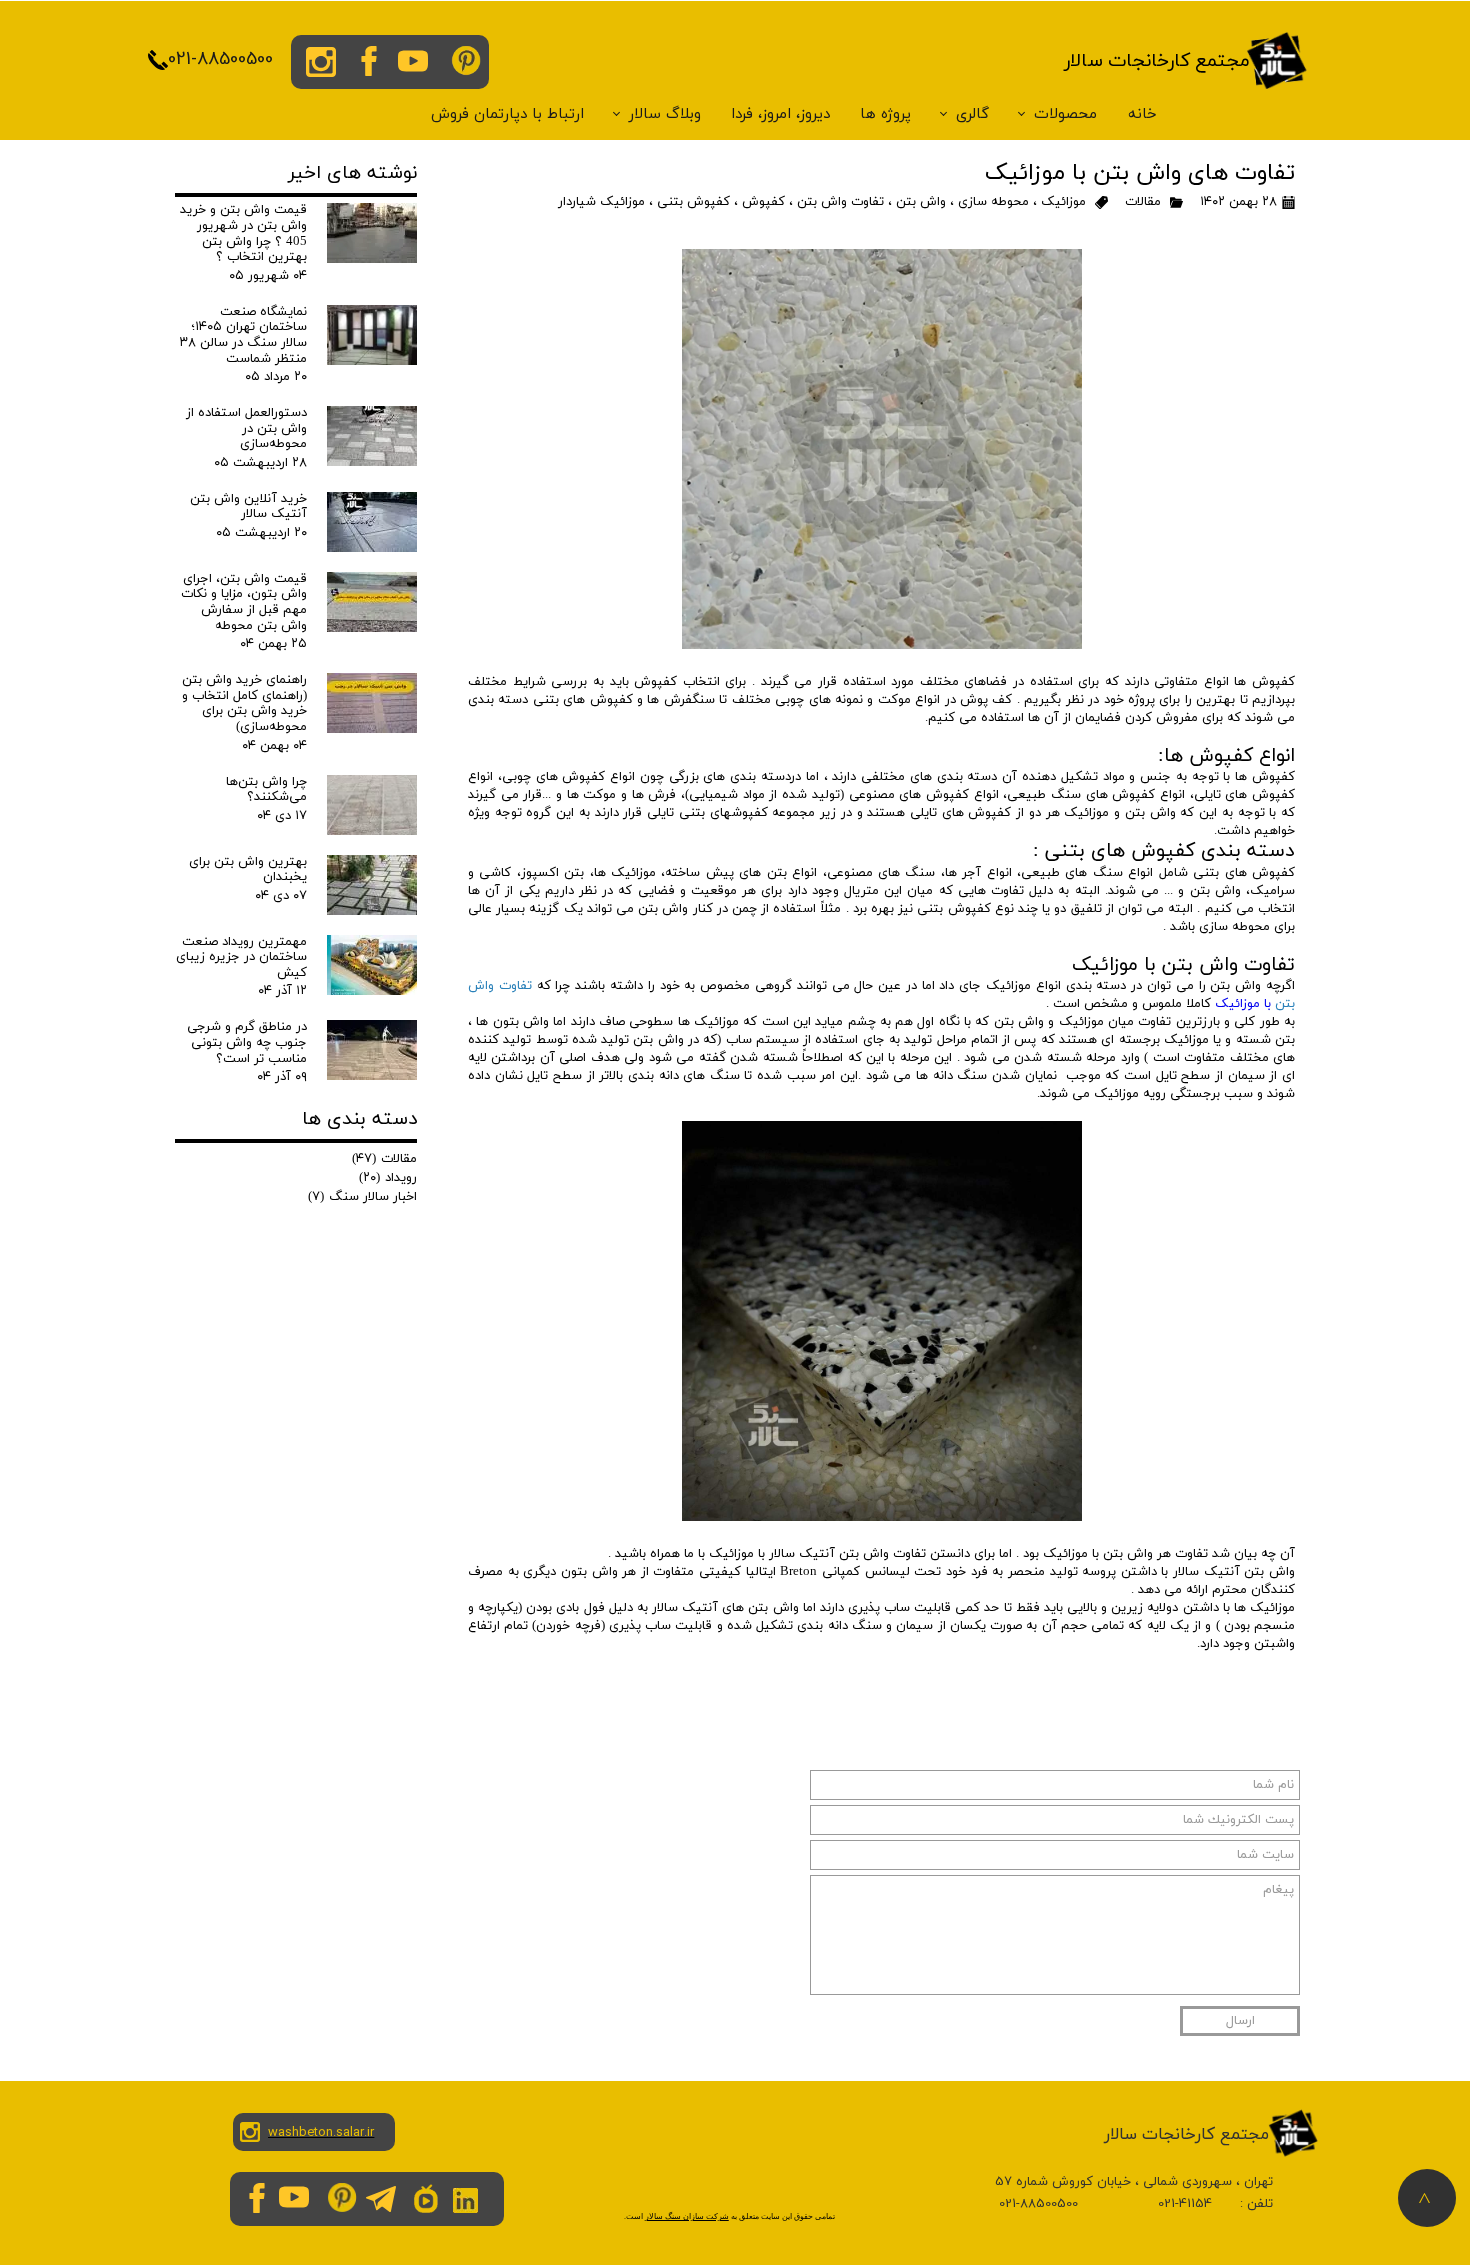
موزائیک (1063, 202)
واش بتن (921, 202)
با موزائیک (1245, 1004)
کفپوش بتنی (693, 202)
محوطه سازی (993, 202)
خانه (1142, 114)
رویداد (388, 1178)
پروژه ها (885, 114)
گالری (972, 114)
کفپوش (763, 202)
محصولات (1065, 114)
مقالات (1143, 202)
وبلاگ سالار (665, 114)
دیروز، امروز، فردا (780, 114)
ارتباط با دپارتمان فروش (507, 114)
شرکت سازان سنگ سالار (687, 2216)
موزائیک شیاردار (601, 202)
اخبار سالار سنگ (362, 1197)
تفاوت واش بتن (840, 202)
